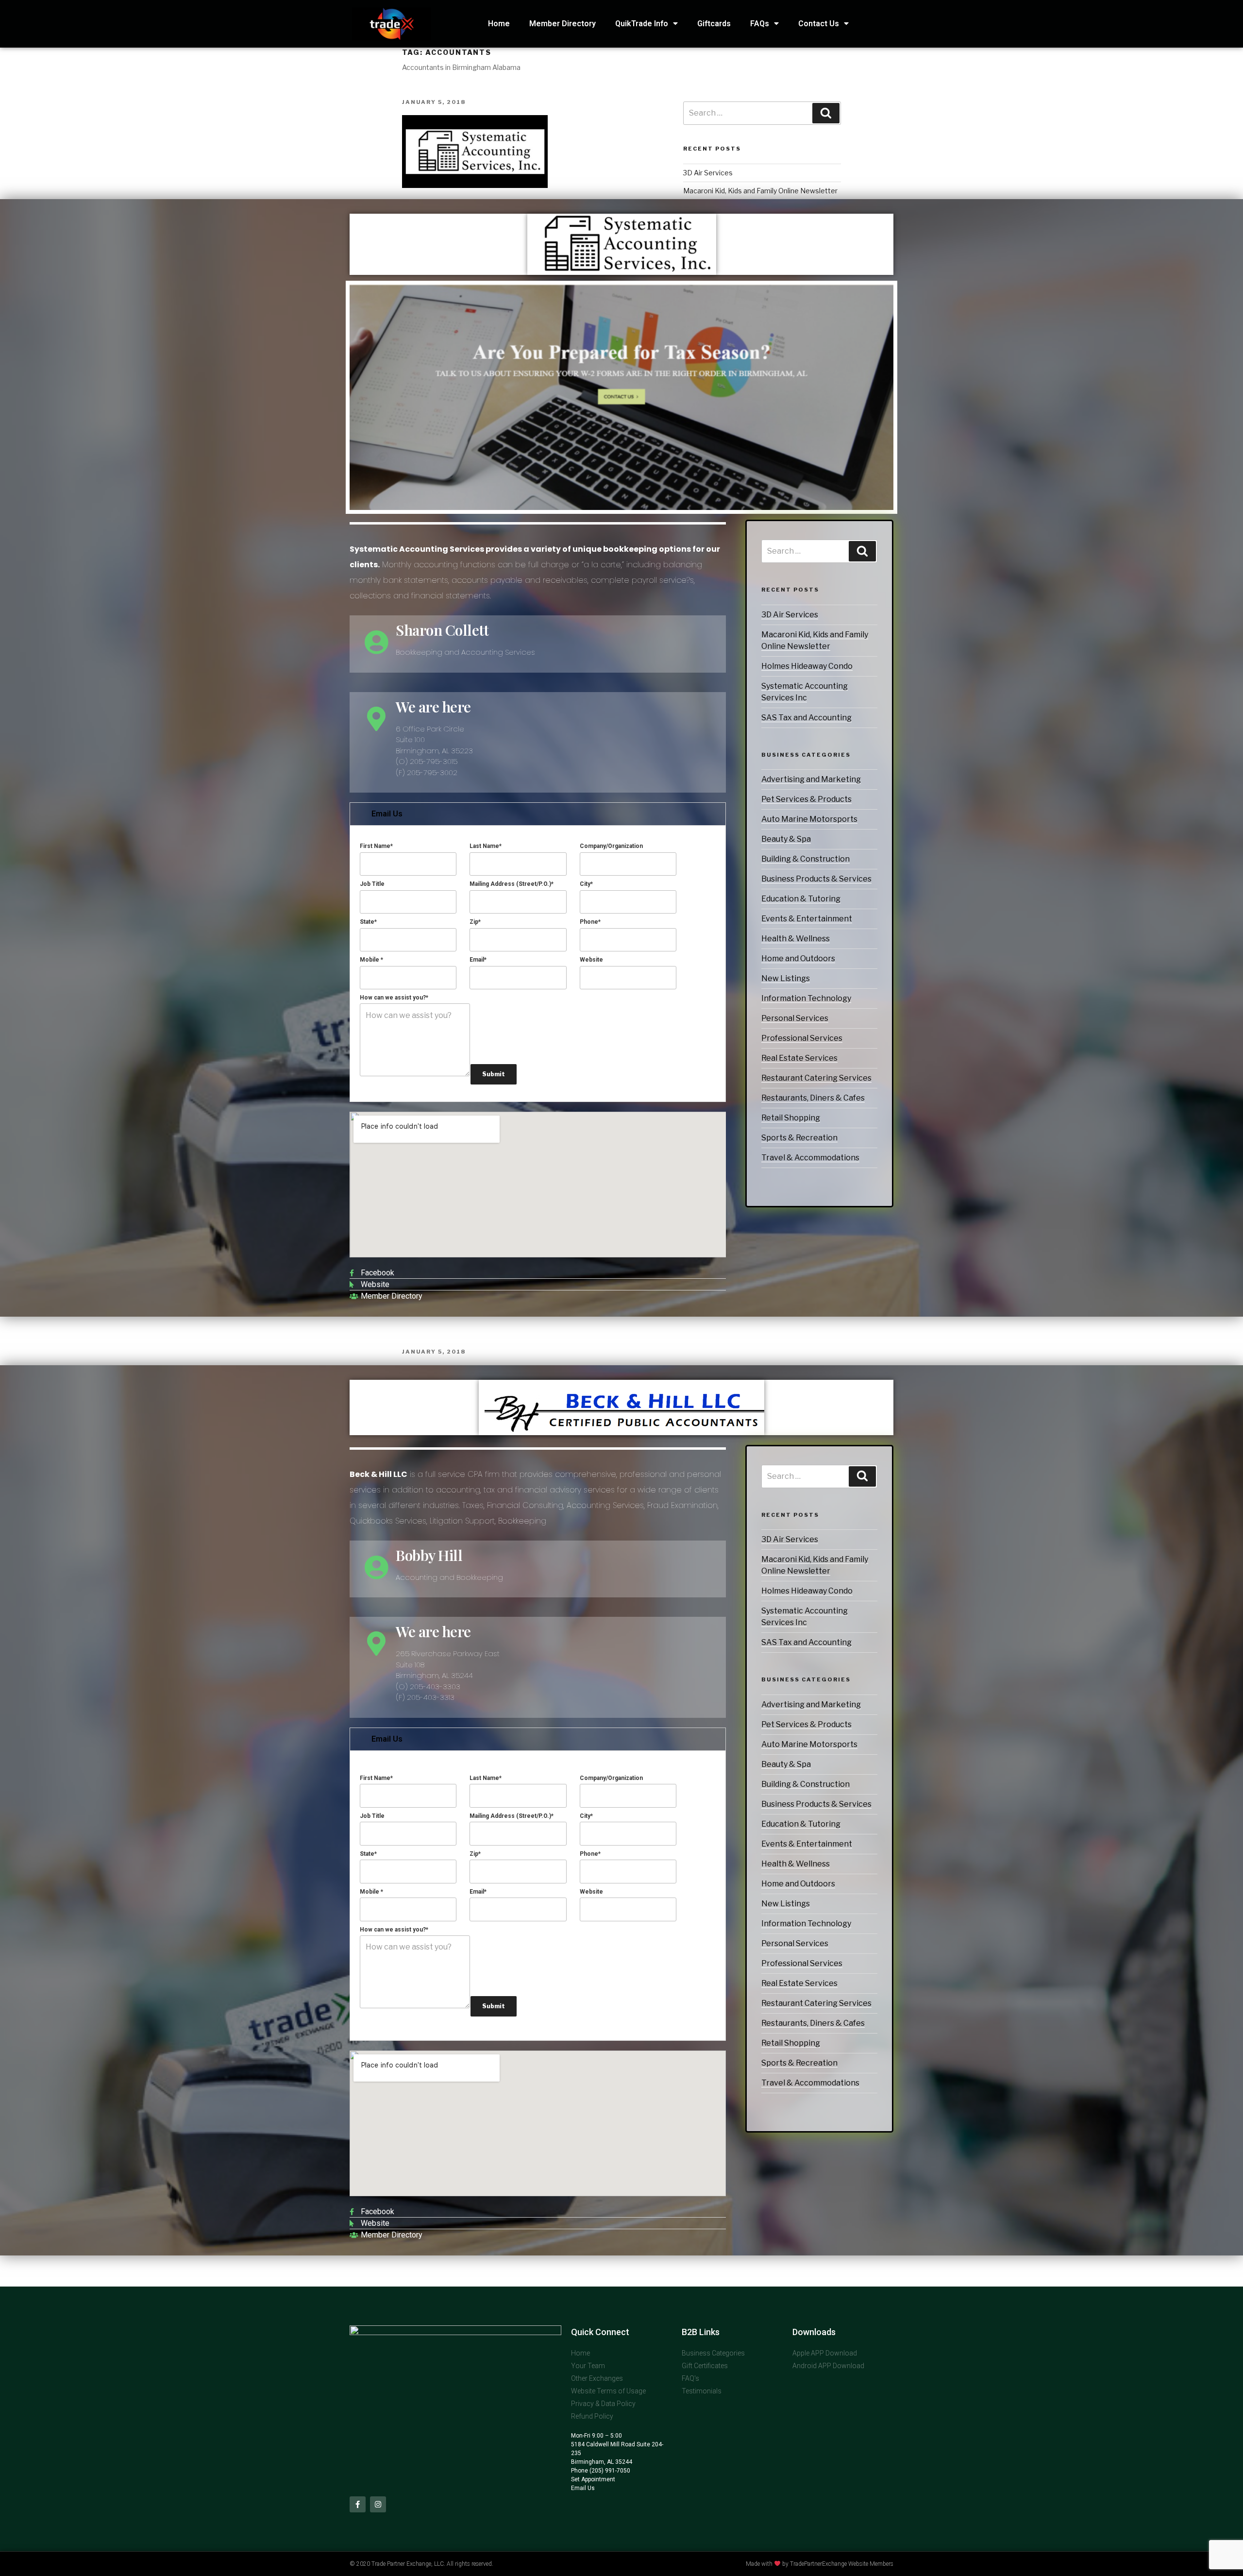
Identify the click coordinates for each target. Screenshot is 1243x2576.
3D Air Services (790, 615)
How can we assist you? (394, 998)
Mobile (371, 960)
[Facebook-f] (358, 2504)
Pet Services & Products (806, 799)
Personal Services (795, 1018)
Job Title (372, 884)
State (368, 922)
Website (591, 960)
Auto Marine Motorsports (809, 819)
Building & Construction (806, 859)
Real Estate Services (799, 1058)
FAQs (760, 24)
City (586, 884)
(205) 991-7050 (609, 2471)
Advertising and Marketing (811, 779)
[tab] (538, 814)
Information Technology (806, 998)
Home (499, 24)
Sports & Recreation (799, 1138)
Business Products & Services (816, 879)
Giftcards (714, 24)
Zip (475, 922)
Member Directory (563, 24)
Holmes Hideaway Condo (807, 666)
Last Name (486, 846)
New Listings (786, 978)
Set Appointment (593, 2479)
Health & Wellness (796, 939)
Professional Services (802, 1038)
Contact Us (819, 24)
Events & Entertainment (807, 919)
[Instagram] (378, 2504)
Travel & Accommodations (810, 1158)
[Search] (862, 551)
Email (478, 960)
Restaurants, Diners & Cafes (813, 1098)
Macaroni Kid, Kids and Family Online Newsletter (760, 191)
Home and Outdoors (798, 958)
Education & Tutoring (801, 899)
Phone (590, 922)
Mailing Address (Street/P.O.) (512, 884)
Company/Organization (611, 846)
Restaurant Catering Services (816, 1078)
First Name (376, 846)
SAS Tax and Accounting (806, 718)
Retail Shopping (791, 1118)
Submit (494, 1074)
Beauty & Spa (786, 839)
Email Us (387, 814)
